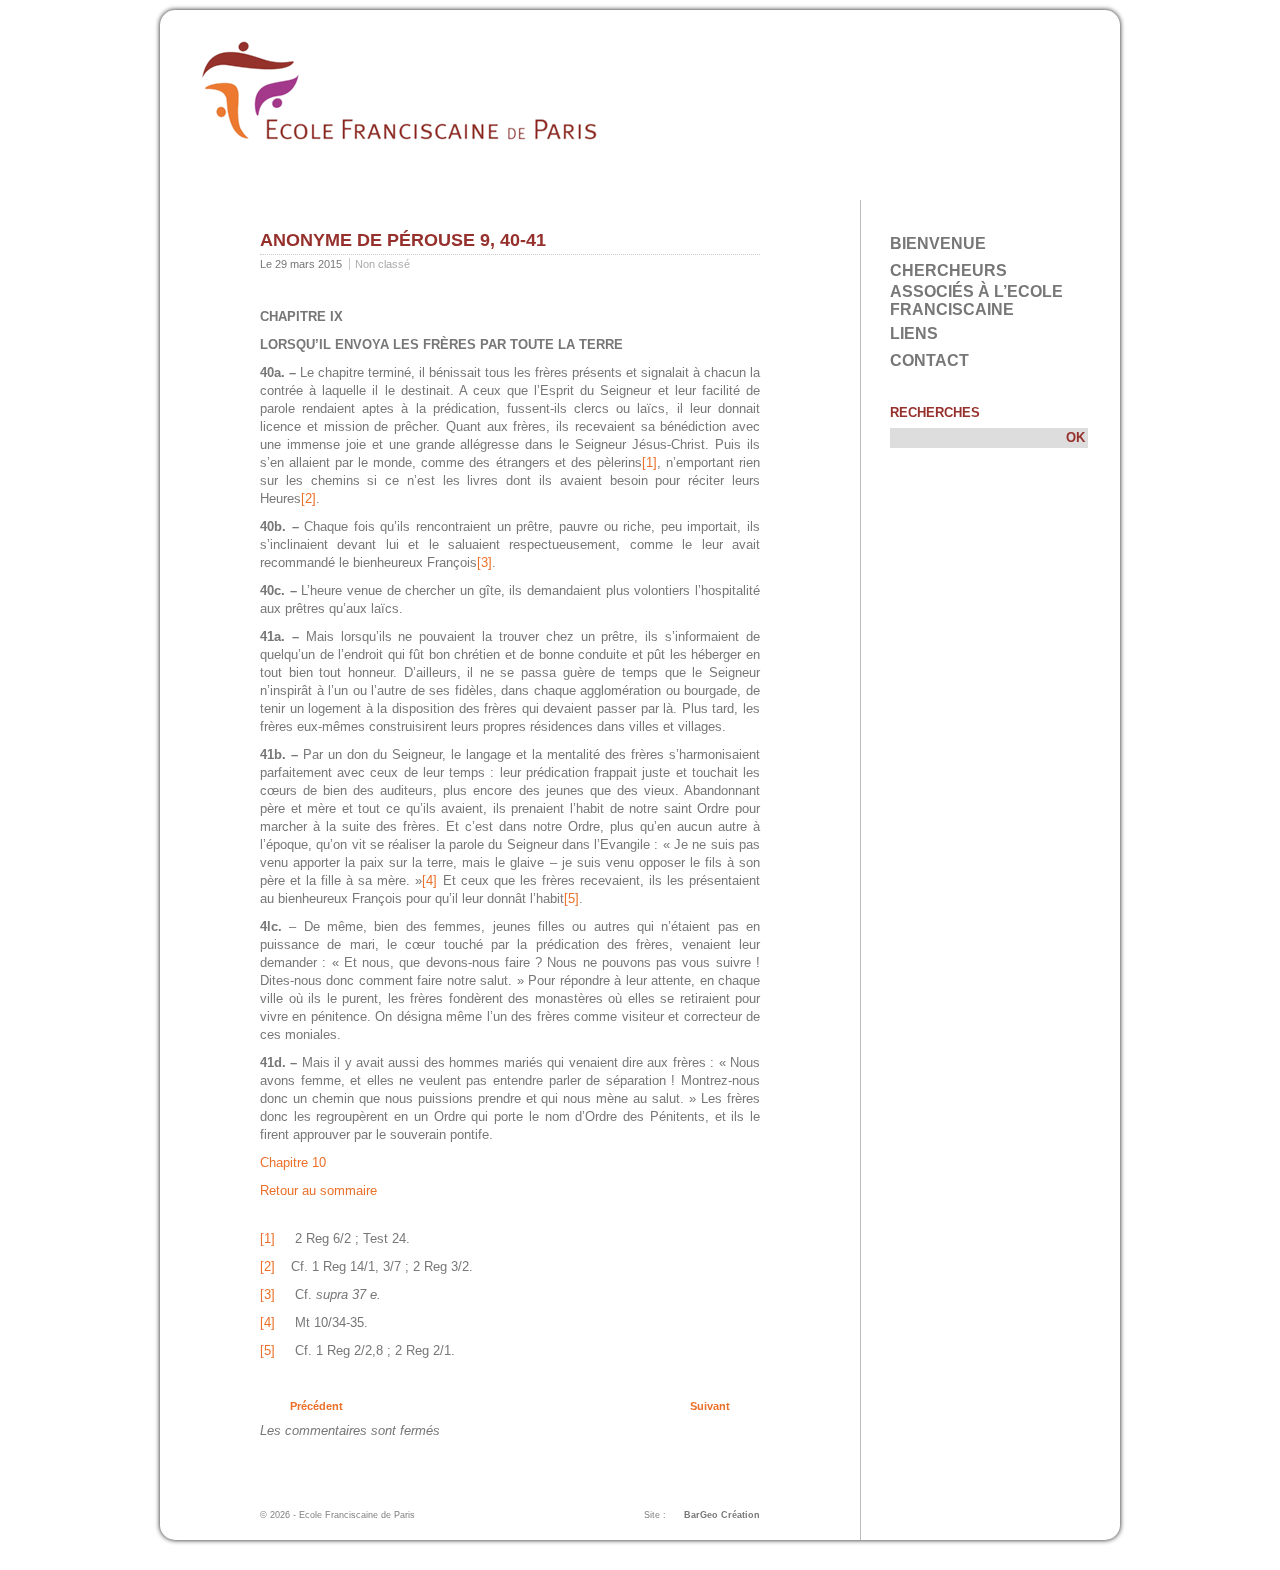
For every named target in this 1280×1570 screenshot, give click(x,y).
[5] (571, 898)
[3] (484, 562)
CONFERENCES (647, 184)
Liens (914, 333)
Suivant (710, 1406)
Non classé (382, 264)
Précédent (316, 1406)
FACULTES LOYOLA (334, 184)
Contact (929, 360)
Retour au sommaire (318, 1190)
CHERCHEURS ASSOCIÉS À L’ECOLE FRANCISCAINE (976, 290)
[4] (429, 880)
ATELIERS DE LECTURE (497, 184)
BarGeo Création (722, 1515)
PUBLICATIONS (770, 184)
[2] (308, 498)
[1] (649, 462)
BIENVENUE (938, 243)
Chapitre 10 (293, 1162)
